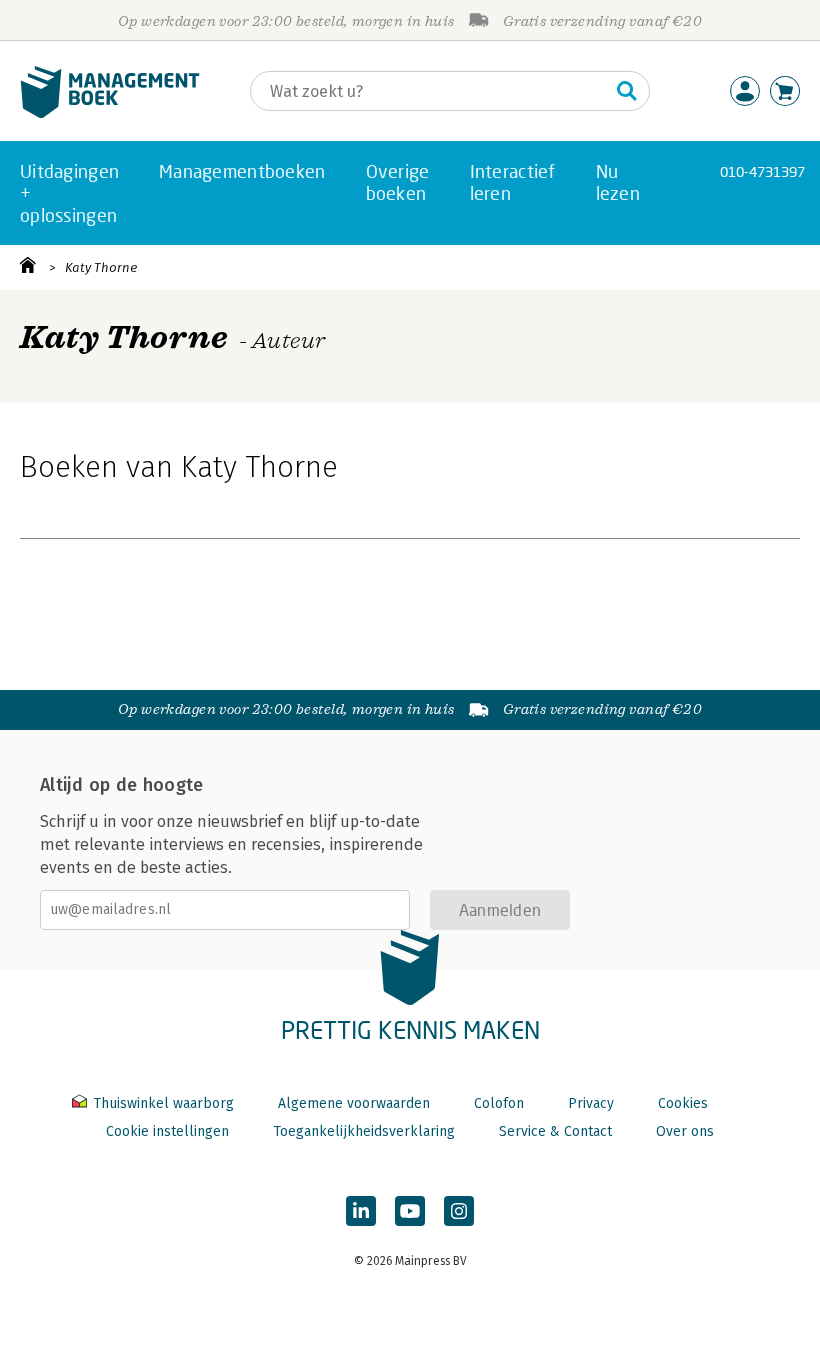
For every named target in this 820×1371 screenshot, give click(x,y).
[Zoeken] (627, 91)
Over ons (685, 1131)
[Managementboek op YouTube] (410, 1211)
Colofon (499, 1103)
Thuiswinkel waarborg (163, 1103)
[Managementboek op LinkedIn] (361, 1211)
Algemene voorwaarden (354, 1103)
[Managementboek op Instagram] (459, 1211)
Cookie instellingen (167, 1131)
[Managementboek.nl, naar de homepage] (110, 113)
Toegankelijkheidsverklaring (364, 1131)
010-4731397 (762, 171)
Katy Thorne (101, 267)
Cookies (683, 1103)
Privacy (591, 1103)
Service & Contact (555, 1131)
